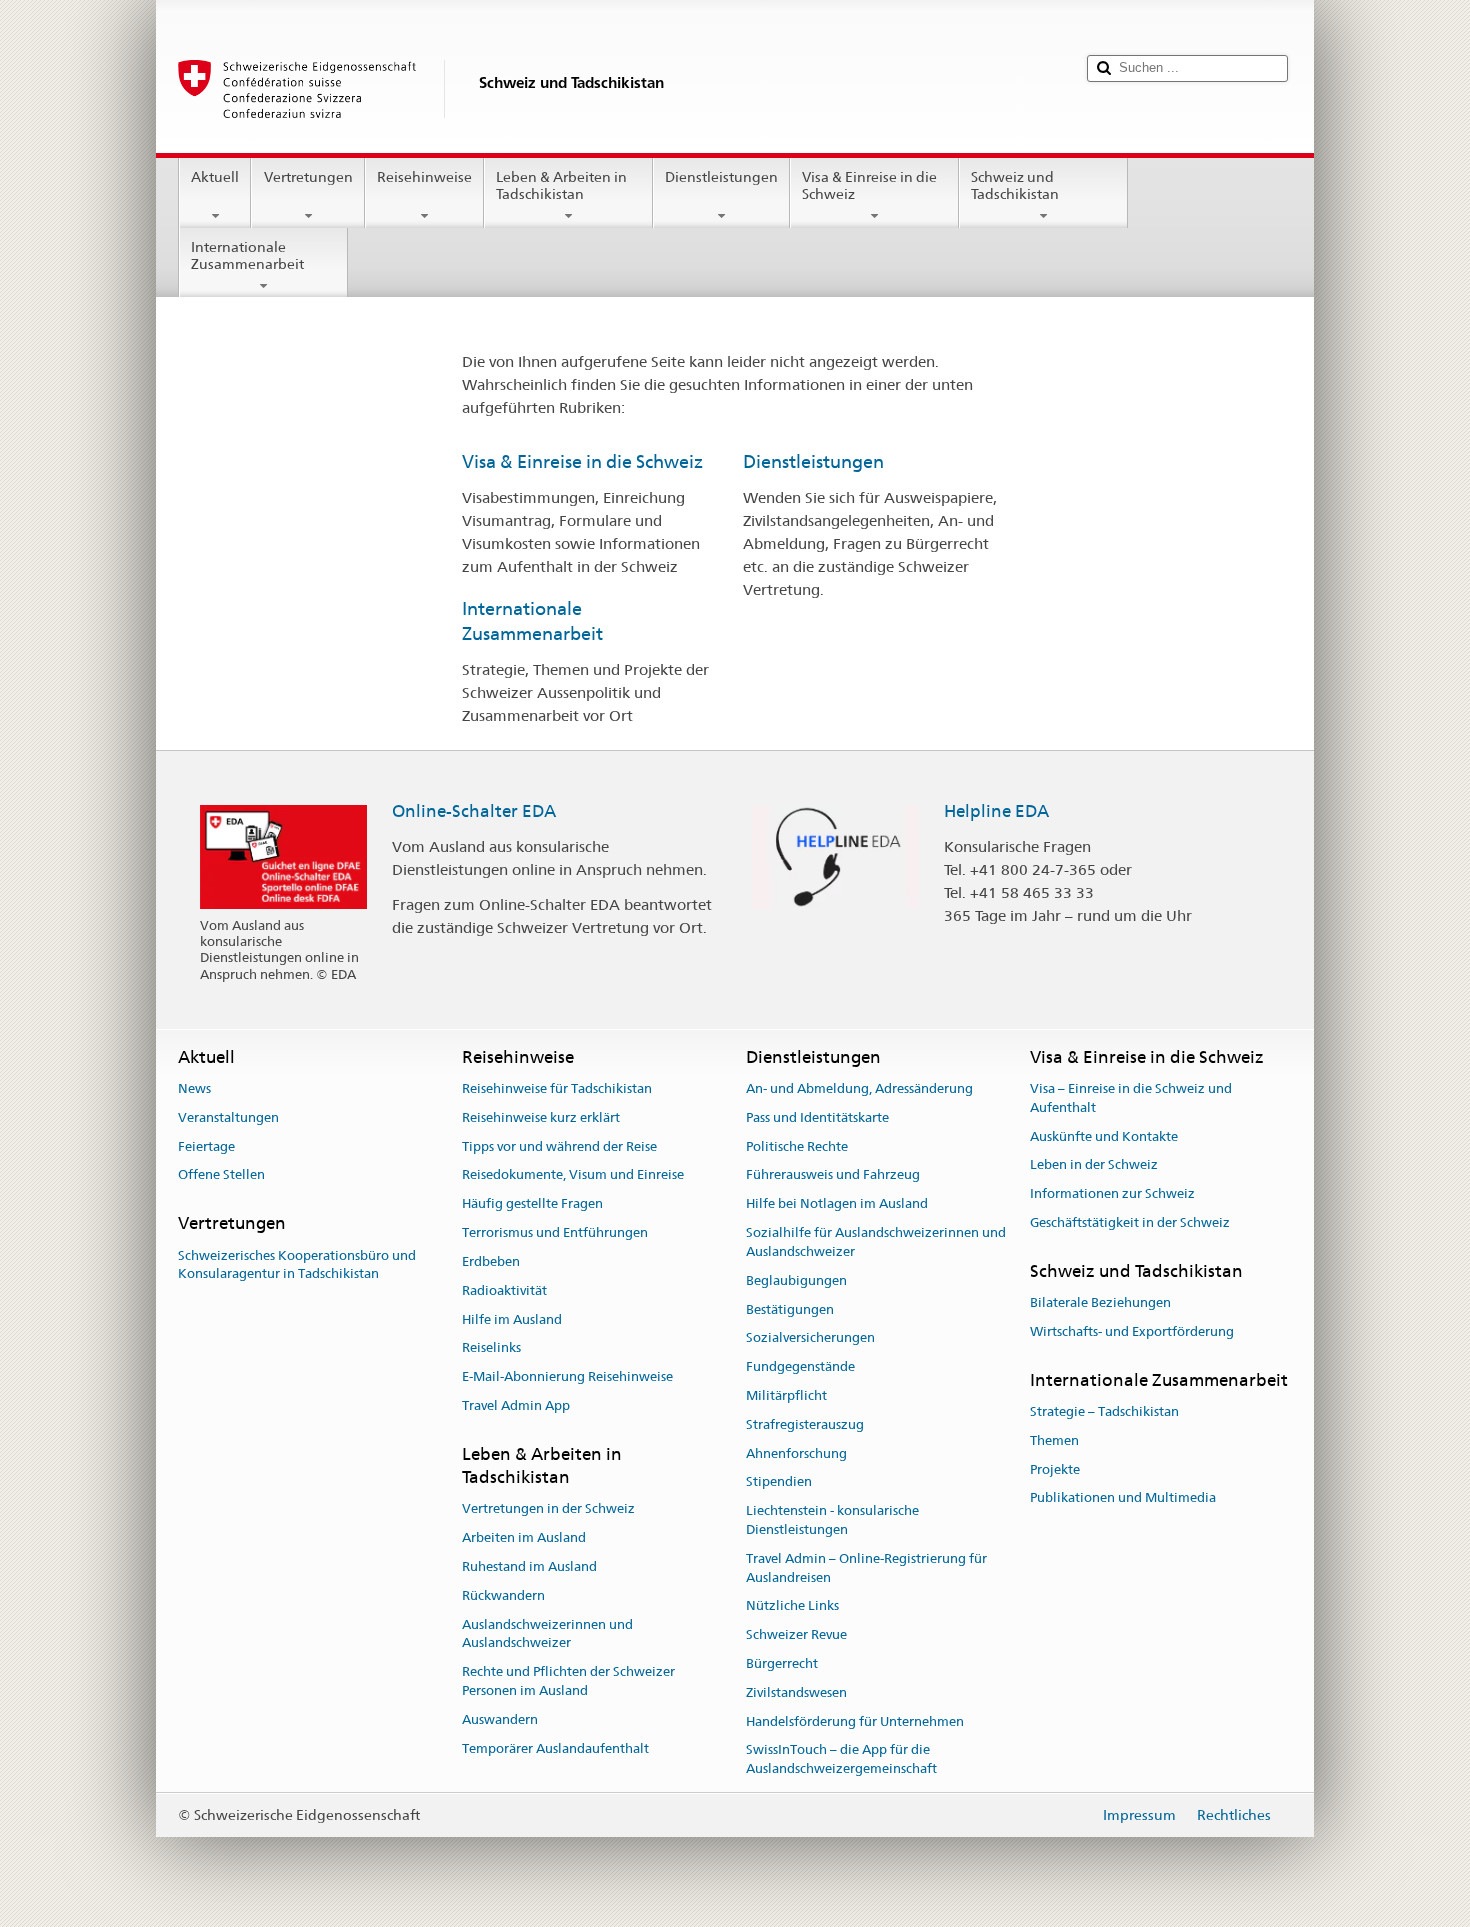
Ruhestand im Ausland (529, 1566)
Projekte (1055, 1469)
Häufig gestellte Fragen (532, 1204)
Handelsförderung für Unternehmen (855, 1721)
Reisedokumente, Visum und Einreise (573, 1175)
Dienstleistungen (721, 177)
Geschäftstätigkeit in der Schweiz (1130, 1222)
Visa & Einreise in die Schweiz (869, 185)
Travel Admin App (516, 1405)
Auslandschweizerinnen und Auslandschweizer (547, 1634)
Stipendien (779, 1482)
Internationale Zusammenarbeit (247, 255)
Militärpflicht (786, 1395)
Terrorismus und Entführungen (555, 1232)
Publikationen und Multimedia (1123, 1498)
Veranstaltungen (228, 1117)
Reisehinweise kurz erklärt (541, 1117)
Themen (1054, 1440)
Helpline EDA (996, 811)
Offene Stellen (221, 1175)
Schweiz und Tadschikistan (1015, 185)
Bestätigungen (790, 1309)
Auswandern (500, 1719)
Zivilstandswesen (796, 1692)
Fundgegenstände (800, 1366)
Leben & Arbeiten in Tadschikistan (561, 185)
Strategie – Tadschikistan (1104, 1411)
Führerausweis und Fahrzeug (833, 1175)
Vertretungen (308, 177)
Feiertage (206, 1146)
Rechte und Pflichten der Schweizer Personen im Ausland (568, 1682)
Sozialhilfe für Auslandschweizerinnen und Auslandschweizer (876, 1242)
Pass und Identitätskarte (817, 1117)
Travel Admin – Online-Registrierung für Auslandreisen (866, 1568)
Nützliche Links (792, 1606)
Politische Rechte (797, 1146)
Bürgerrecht (782, 1663)
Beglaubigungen (796, 1280)
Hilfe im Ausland (512, 1319)
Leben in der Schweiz (1094, 1165)
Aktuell (215, 177)
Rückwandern (503, 1595)
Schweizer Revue (796, 1634)
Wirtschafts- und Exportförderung (1132, 1331)
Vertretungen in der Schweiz (548, 1509)
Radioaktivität (504, 1290)
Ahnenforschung (796, 1453)
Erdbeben (491, 1261)
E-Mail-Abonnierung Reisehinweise (567, 1376)
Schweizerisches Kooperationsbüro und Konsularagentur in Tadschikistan (297, 1265)
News (194, 1088)
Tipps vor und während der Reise (559, 1146)
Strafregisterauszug (805, 1424)
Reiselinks (491, 1348)
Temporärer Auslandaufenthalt (555, 1748)
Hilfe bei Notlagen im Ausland (837, 1204)
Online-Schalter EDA (474, 811)
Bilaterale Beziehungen (1100, 1302)
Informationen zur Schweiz (1112, 1194)
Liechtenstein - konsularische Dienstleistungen (832, 1520)
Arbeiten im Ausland (524, 1537)
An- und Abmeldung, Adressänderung (859, 1088)
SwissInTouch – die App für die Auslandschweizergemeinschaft (841, 1760)
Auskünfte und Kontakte (1104, 1136)
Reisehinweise (424, 177)
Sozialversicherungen (810, 1338)
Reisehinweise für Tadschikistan (557, 1088)
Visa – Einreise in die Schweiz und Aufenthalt (1131, 1098)
